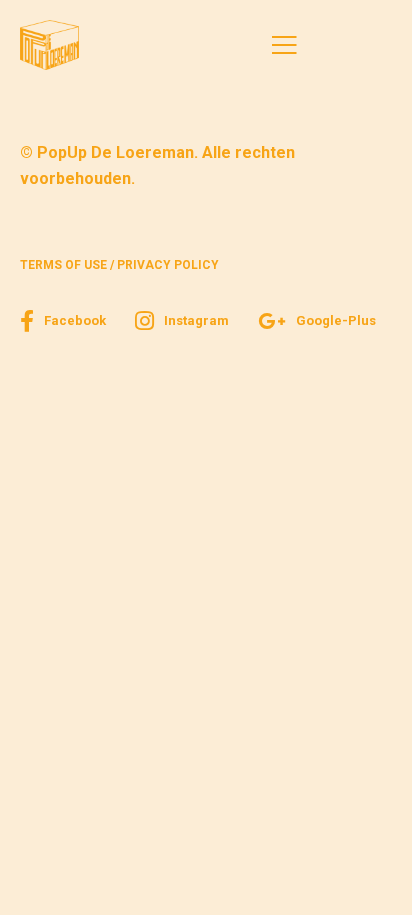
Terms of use (63, 265)
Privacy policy (168, 265)
